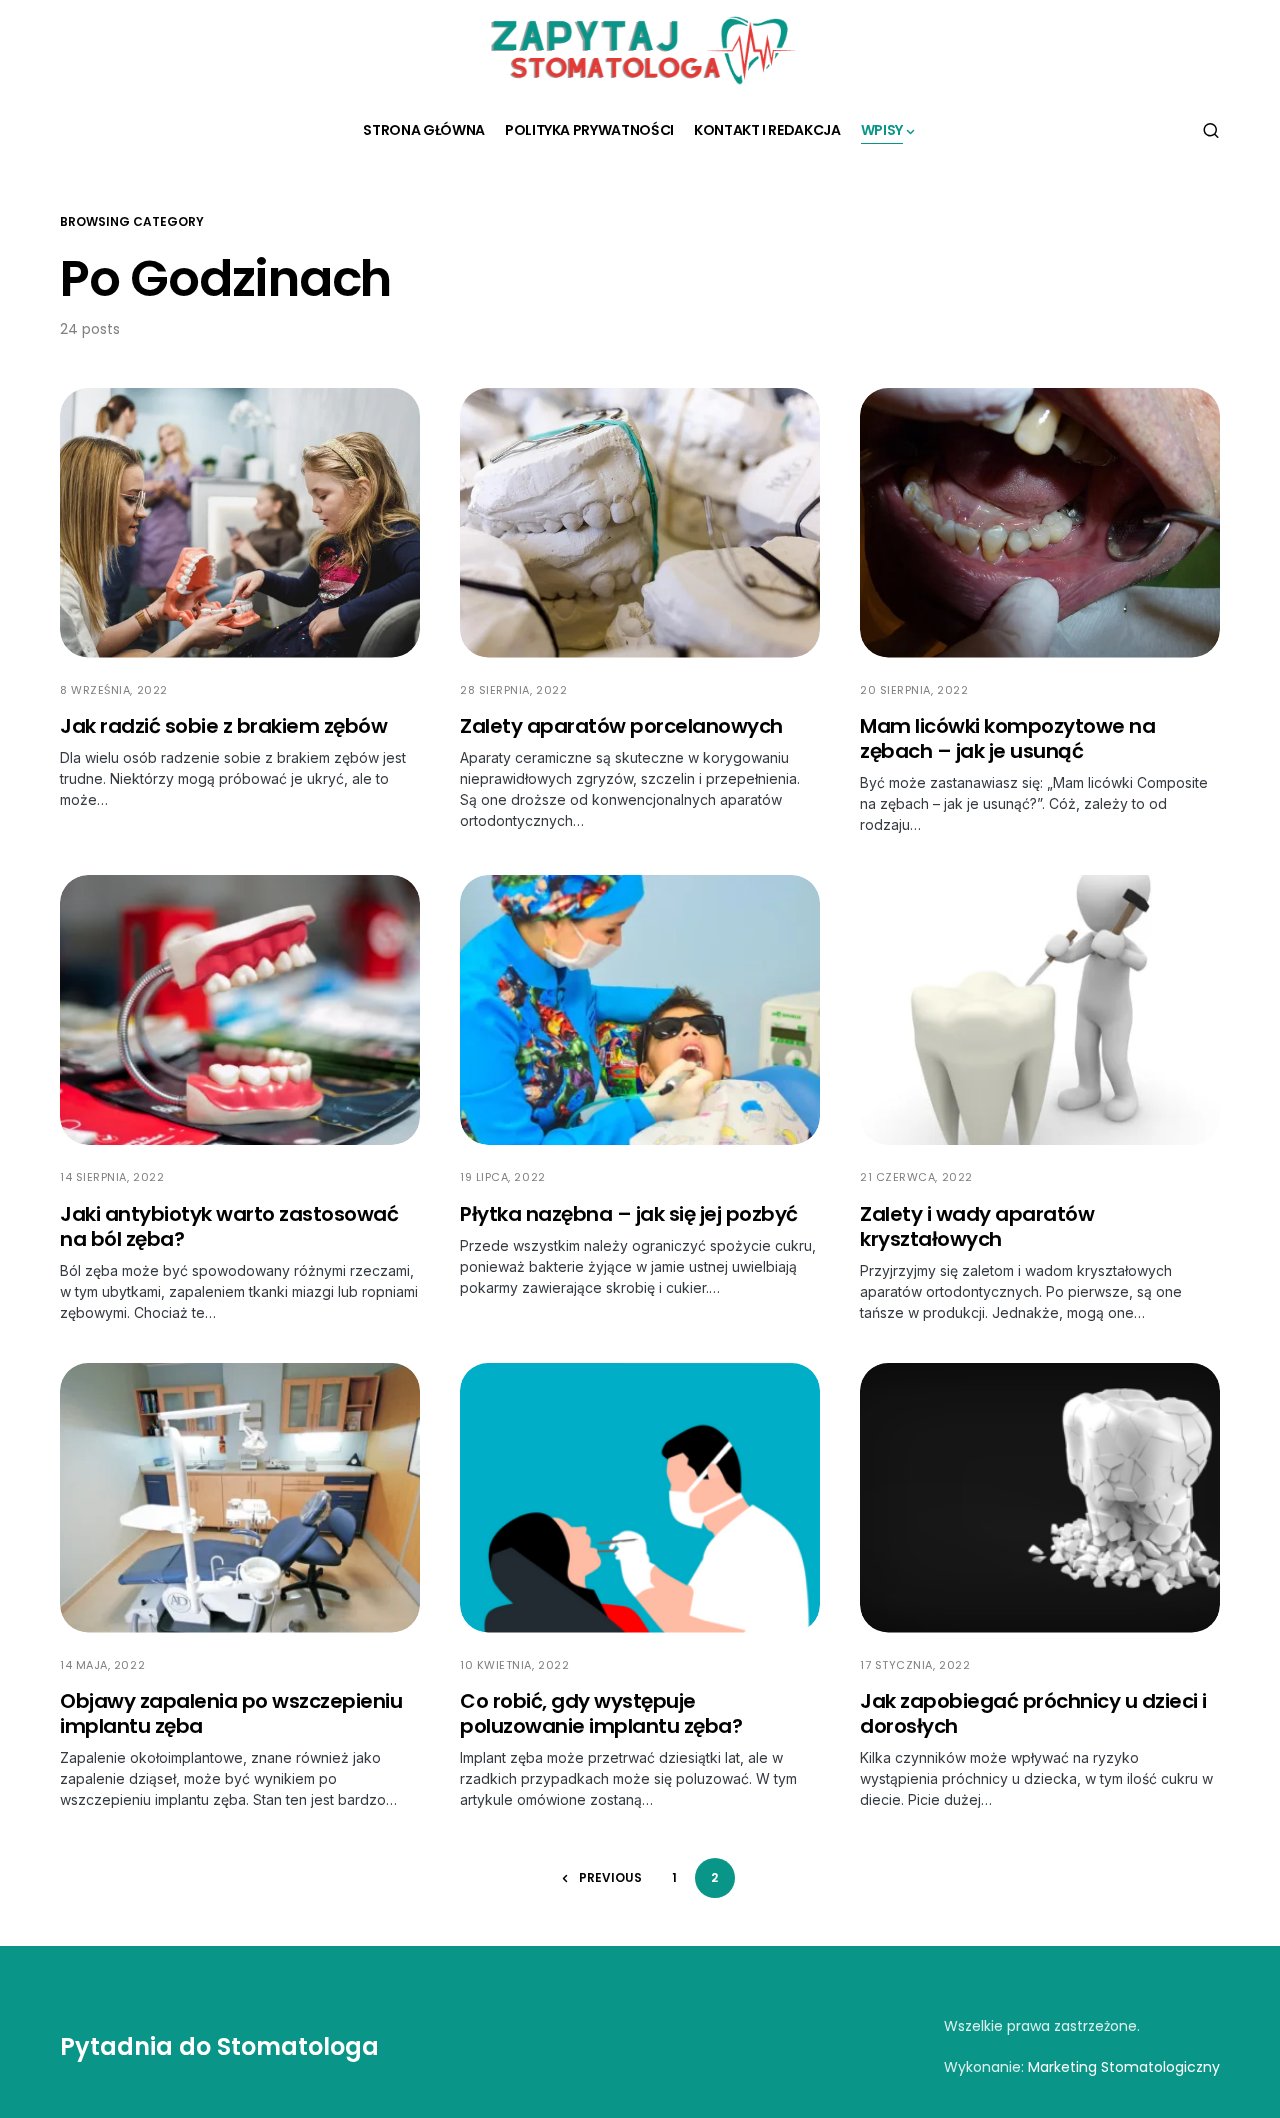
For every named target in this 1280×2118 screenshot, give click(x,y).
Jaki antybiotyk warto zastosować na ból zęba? (229, 1226)
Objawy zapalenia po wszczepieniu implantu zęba (231, 1713)
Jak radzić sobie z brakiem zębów (223, 726)
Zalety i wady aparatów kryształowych (977, 1226)
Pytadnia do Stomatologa (219, 2046)
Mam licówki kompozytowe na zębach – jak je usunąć (1007, 738)
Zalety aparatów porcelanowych (621, 726)
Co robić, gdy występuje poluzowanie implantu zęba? (601, 1713)
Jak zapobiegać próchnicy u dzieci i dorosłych (1033, 1713)
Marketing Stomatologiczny (1124, 2067)
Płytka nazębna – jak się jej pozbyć (629, 1214)
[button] (1211, 130)
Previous (610, 1877)
